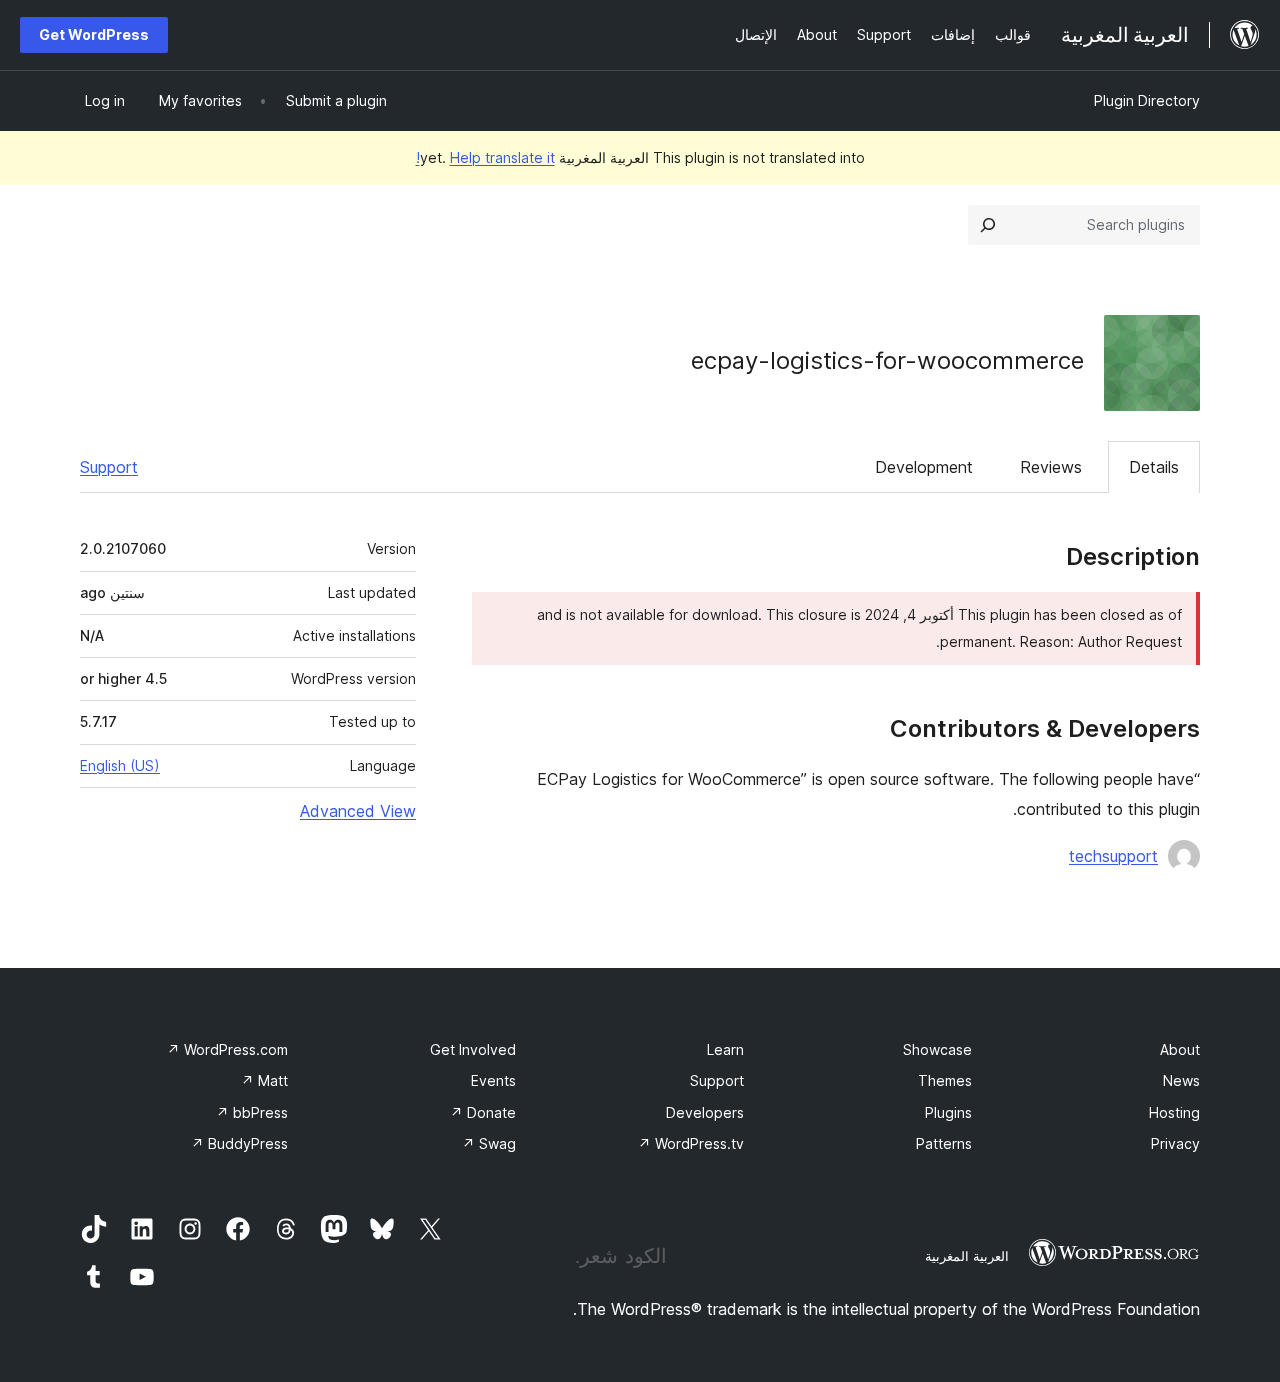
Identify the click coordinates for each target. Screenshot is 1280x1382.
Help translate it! (485, 157)
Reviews (1051, 467)
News (1181, 1080)
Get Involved (473, 1049)
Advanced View (358, 811)
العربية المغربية (967, 1256)
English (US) (120, 765)
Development (924, 467)
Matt (264, 1080)
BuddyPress (239, 1143)
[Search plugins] (988, 225)
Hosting (1174, 1112)
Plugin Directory (1147, 100)
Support (109, 467)
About (1180, 1049)
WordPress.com (227, 1049)
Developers (705, 1112)
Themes (945, 1080)
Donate (483, 1112)
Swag (489, 1143)
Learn (725, 1049)
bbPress (252, 1112)
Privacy (1175, 1143)
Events (493, 1080)
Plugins (948, 1112)
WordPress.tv (691, 1143)
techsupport (1113, 856)
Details (1154, 467)
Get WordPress (94, 34)
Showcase (937, 1049)
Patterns (944, 1143)
